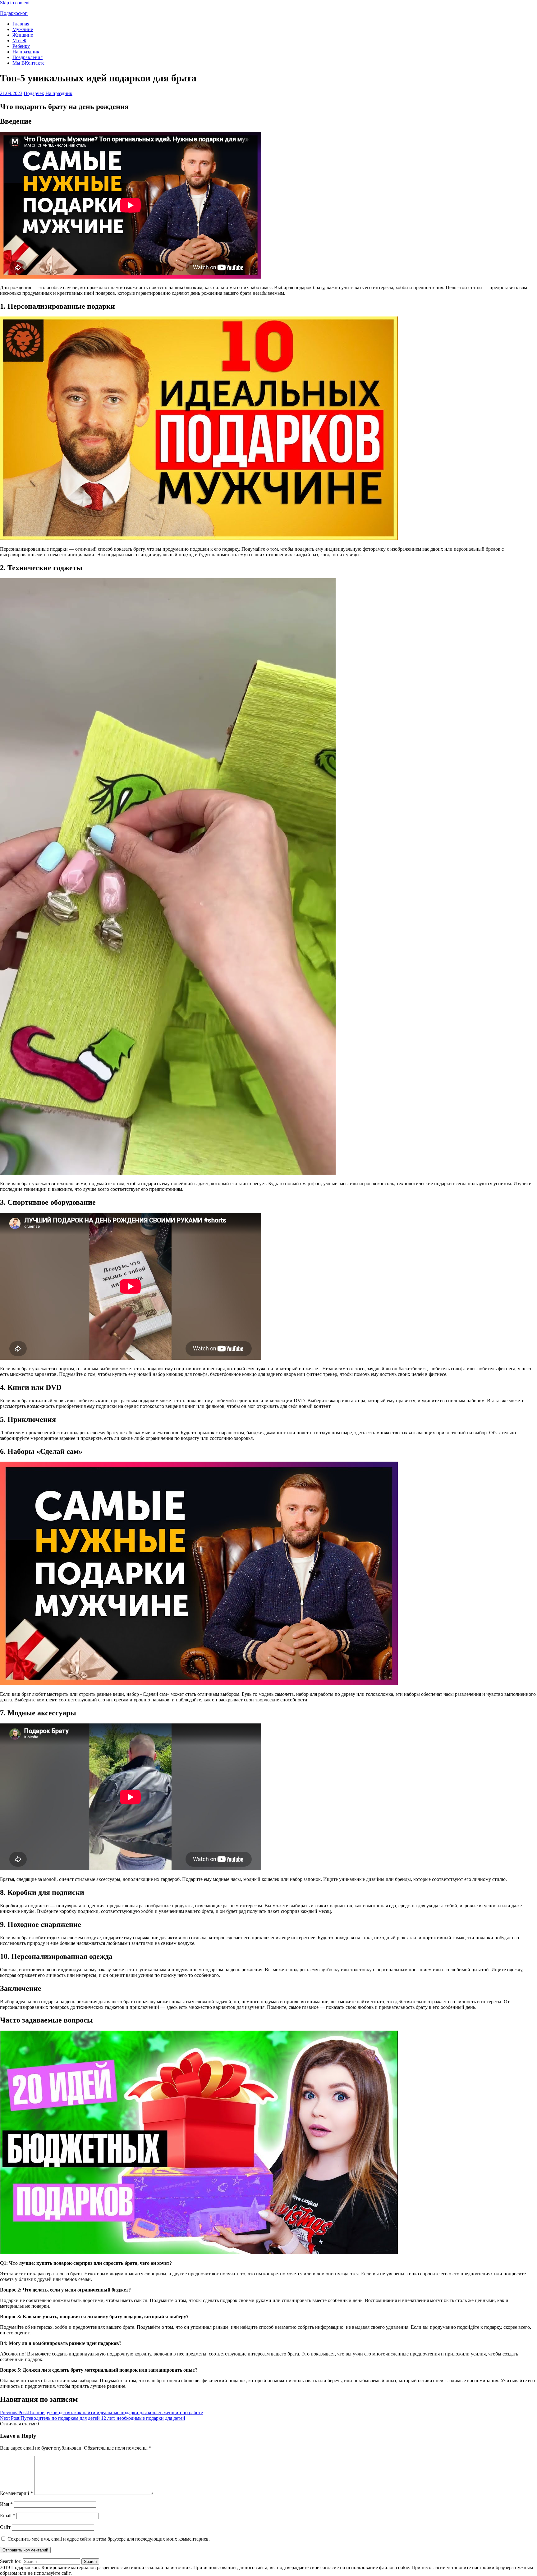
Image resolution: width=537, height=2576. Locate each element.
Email (8, 2516)
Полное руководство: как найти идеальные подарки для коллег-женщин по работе (101, 2412)
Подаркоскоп (14, 13)
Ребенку (21, 46)
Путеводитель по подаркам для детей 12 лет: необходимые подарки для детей (93, 2418)
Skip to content (15, 3)
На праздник (26, 52)
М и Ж (19, 41)
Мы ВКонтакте (28, 63)
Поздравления (28, 57)
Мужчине (23, 29)
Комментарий (16, 2493)
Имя (6, 2504)
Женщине (23, 35)
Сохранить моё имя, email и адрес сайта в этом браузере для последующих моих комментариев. (109, 2539)
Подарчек (34, 93)
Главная (21, 24)
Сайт (5, 2527)
